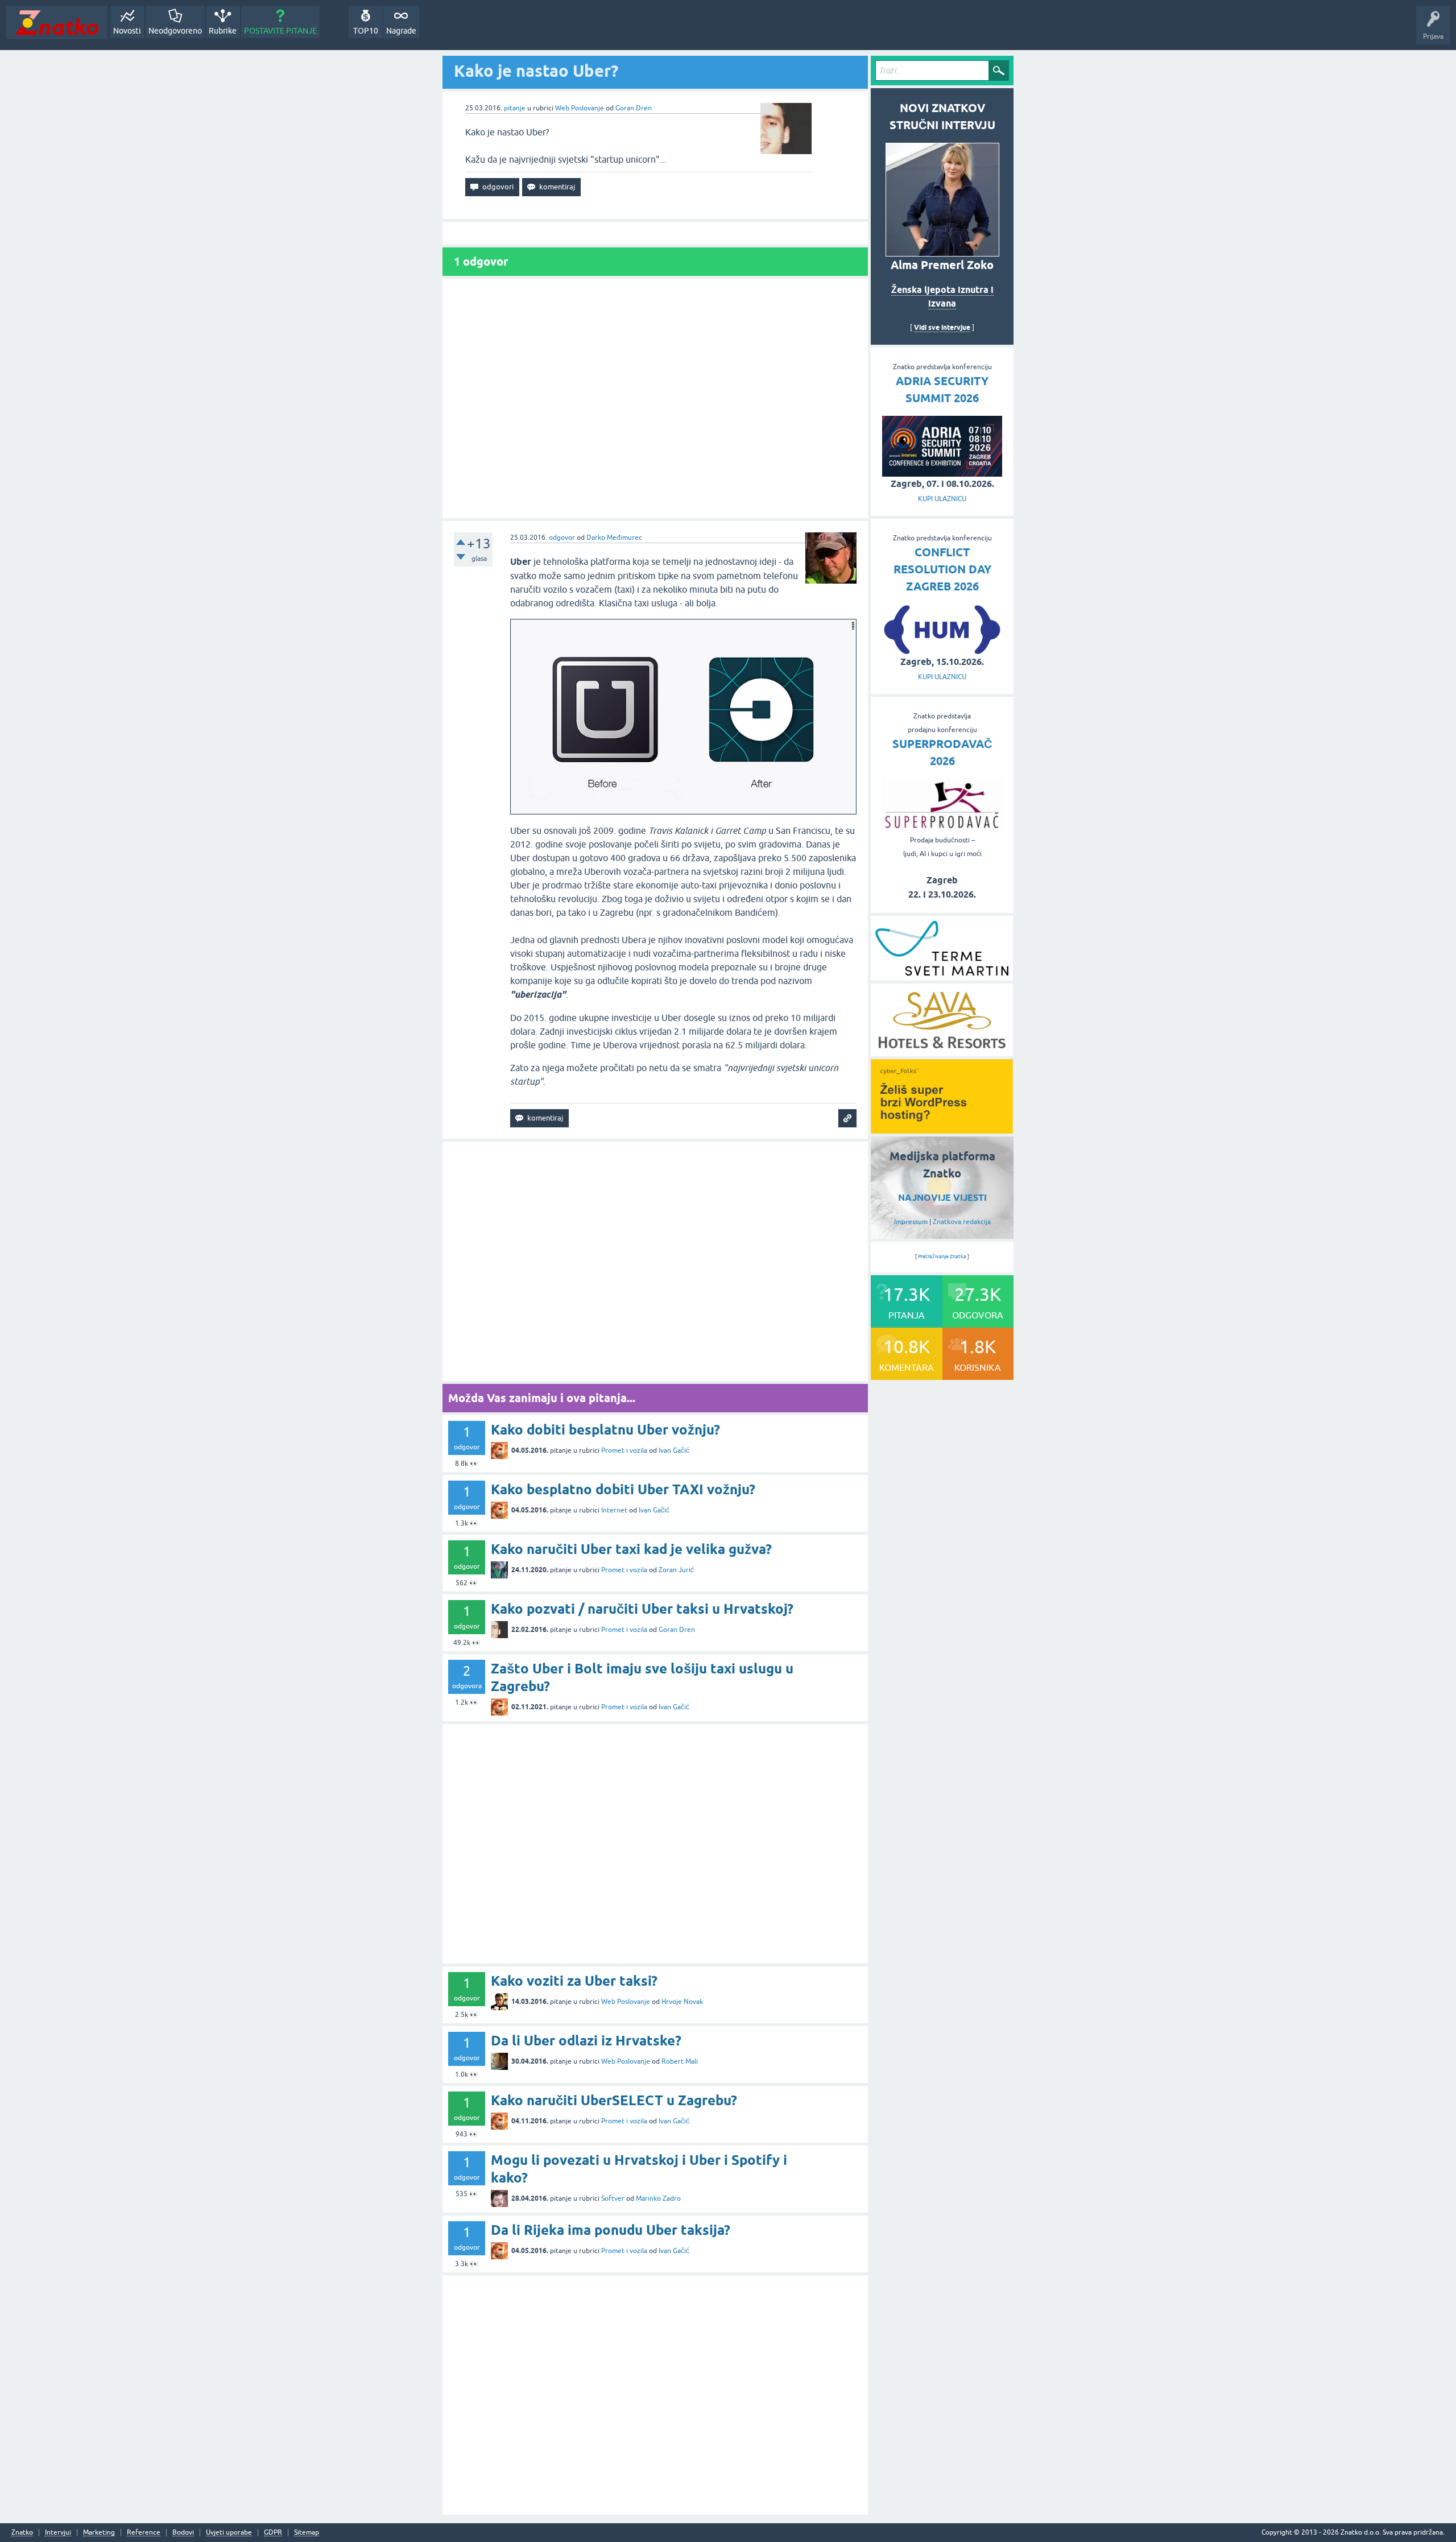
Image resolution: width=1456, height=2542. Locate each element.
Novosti (127, 31)
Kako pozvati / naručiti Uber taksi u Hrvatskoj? (642, 1609)
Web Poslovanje (580, 108)
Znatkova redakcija (962, 1222)
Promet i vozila (624, 1450)
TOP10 (366, 31)
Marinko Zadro (658, 2198)
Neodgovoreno (175, 31)
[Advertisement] (655, 398)
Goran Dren (634, 108)
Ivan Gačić (674, 1450)
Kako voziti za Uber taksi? (574, 1981)
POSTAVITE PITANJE (280, 31)
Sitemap (307, 2533)
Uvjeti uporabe (229, 2533)
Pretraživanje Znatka (942, 1256)
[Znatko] (57, 22)
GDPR (273, 2533)
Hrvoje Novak (682, 2002)
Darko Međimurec (614, 538)
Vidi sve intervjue (942, 327)
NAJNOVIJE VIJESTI (942, 1198)
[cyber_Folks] (942, 1130)
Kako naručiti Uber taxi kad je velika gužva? (631, 1549)
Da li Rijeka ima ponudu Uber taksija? (611, 2230)
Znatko (22, 2533)
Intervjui (58, 2533)
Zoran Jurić (676, 1570)
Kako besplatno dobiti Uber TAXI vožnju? (623, 1489)
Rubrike (223, 31)
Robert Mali (680, 2061)
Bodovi (183, 2533)
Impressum (911, 1222)
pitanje (515, 108)
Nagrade (401, 31)
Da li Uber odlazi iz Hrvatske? (586, 2041)
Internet (614, 1510)
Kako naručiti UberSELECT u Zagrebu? (614, 2100)
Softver (613, 2198)
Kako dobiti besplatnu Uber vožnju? (605, 1430)
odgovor (562, 538)
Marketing (99, 2533)
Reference (144, 2533)
